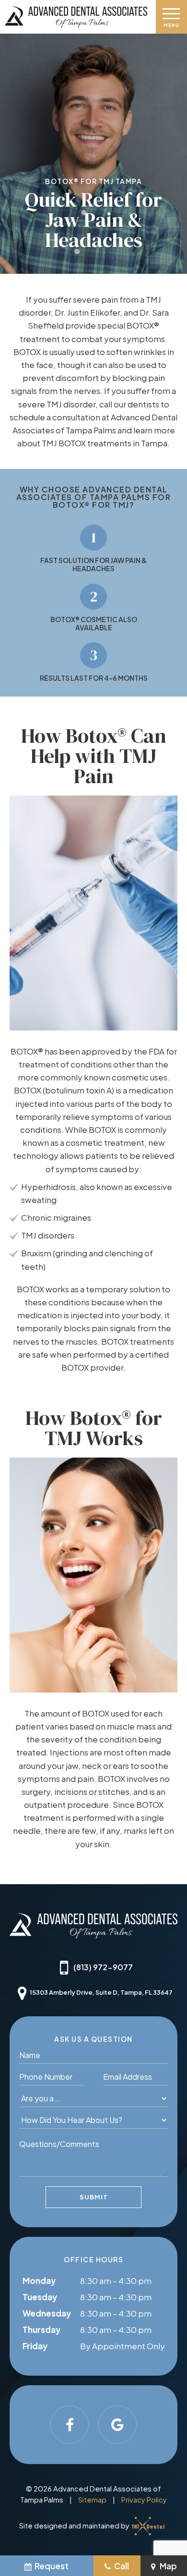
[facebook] (70, 2425)
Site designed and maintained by (75, 2525)
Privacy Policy (144, 2499)
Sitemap (92, 2499)
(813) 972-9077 (103, 1967)
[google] (117, 2425)
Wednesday (47, 2313)
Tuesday (40, 2297)
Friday (35, 2346)
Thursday (41, 2330)
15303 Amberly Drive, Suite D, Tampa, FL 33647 (101, 1992)
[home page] (76, 17)
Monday (39, 2281)
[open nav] (171, 17)
